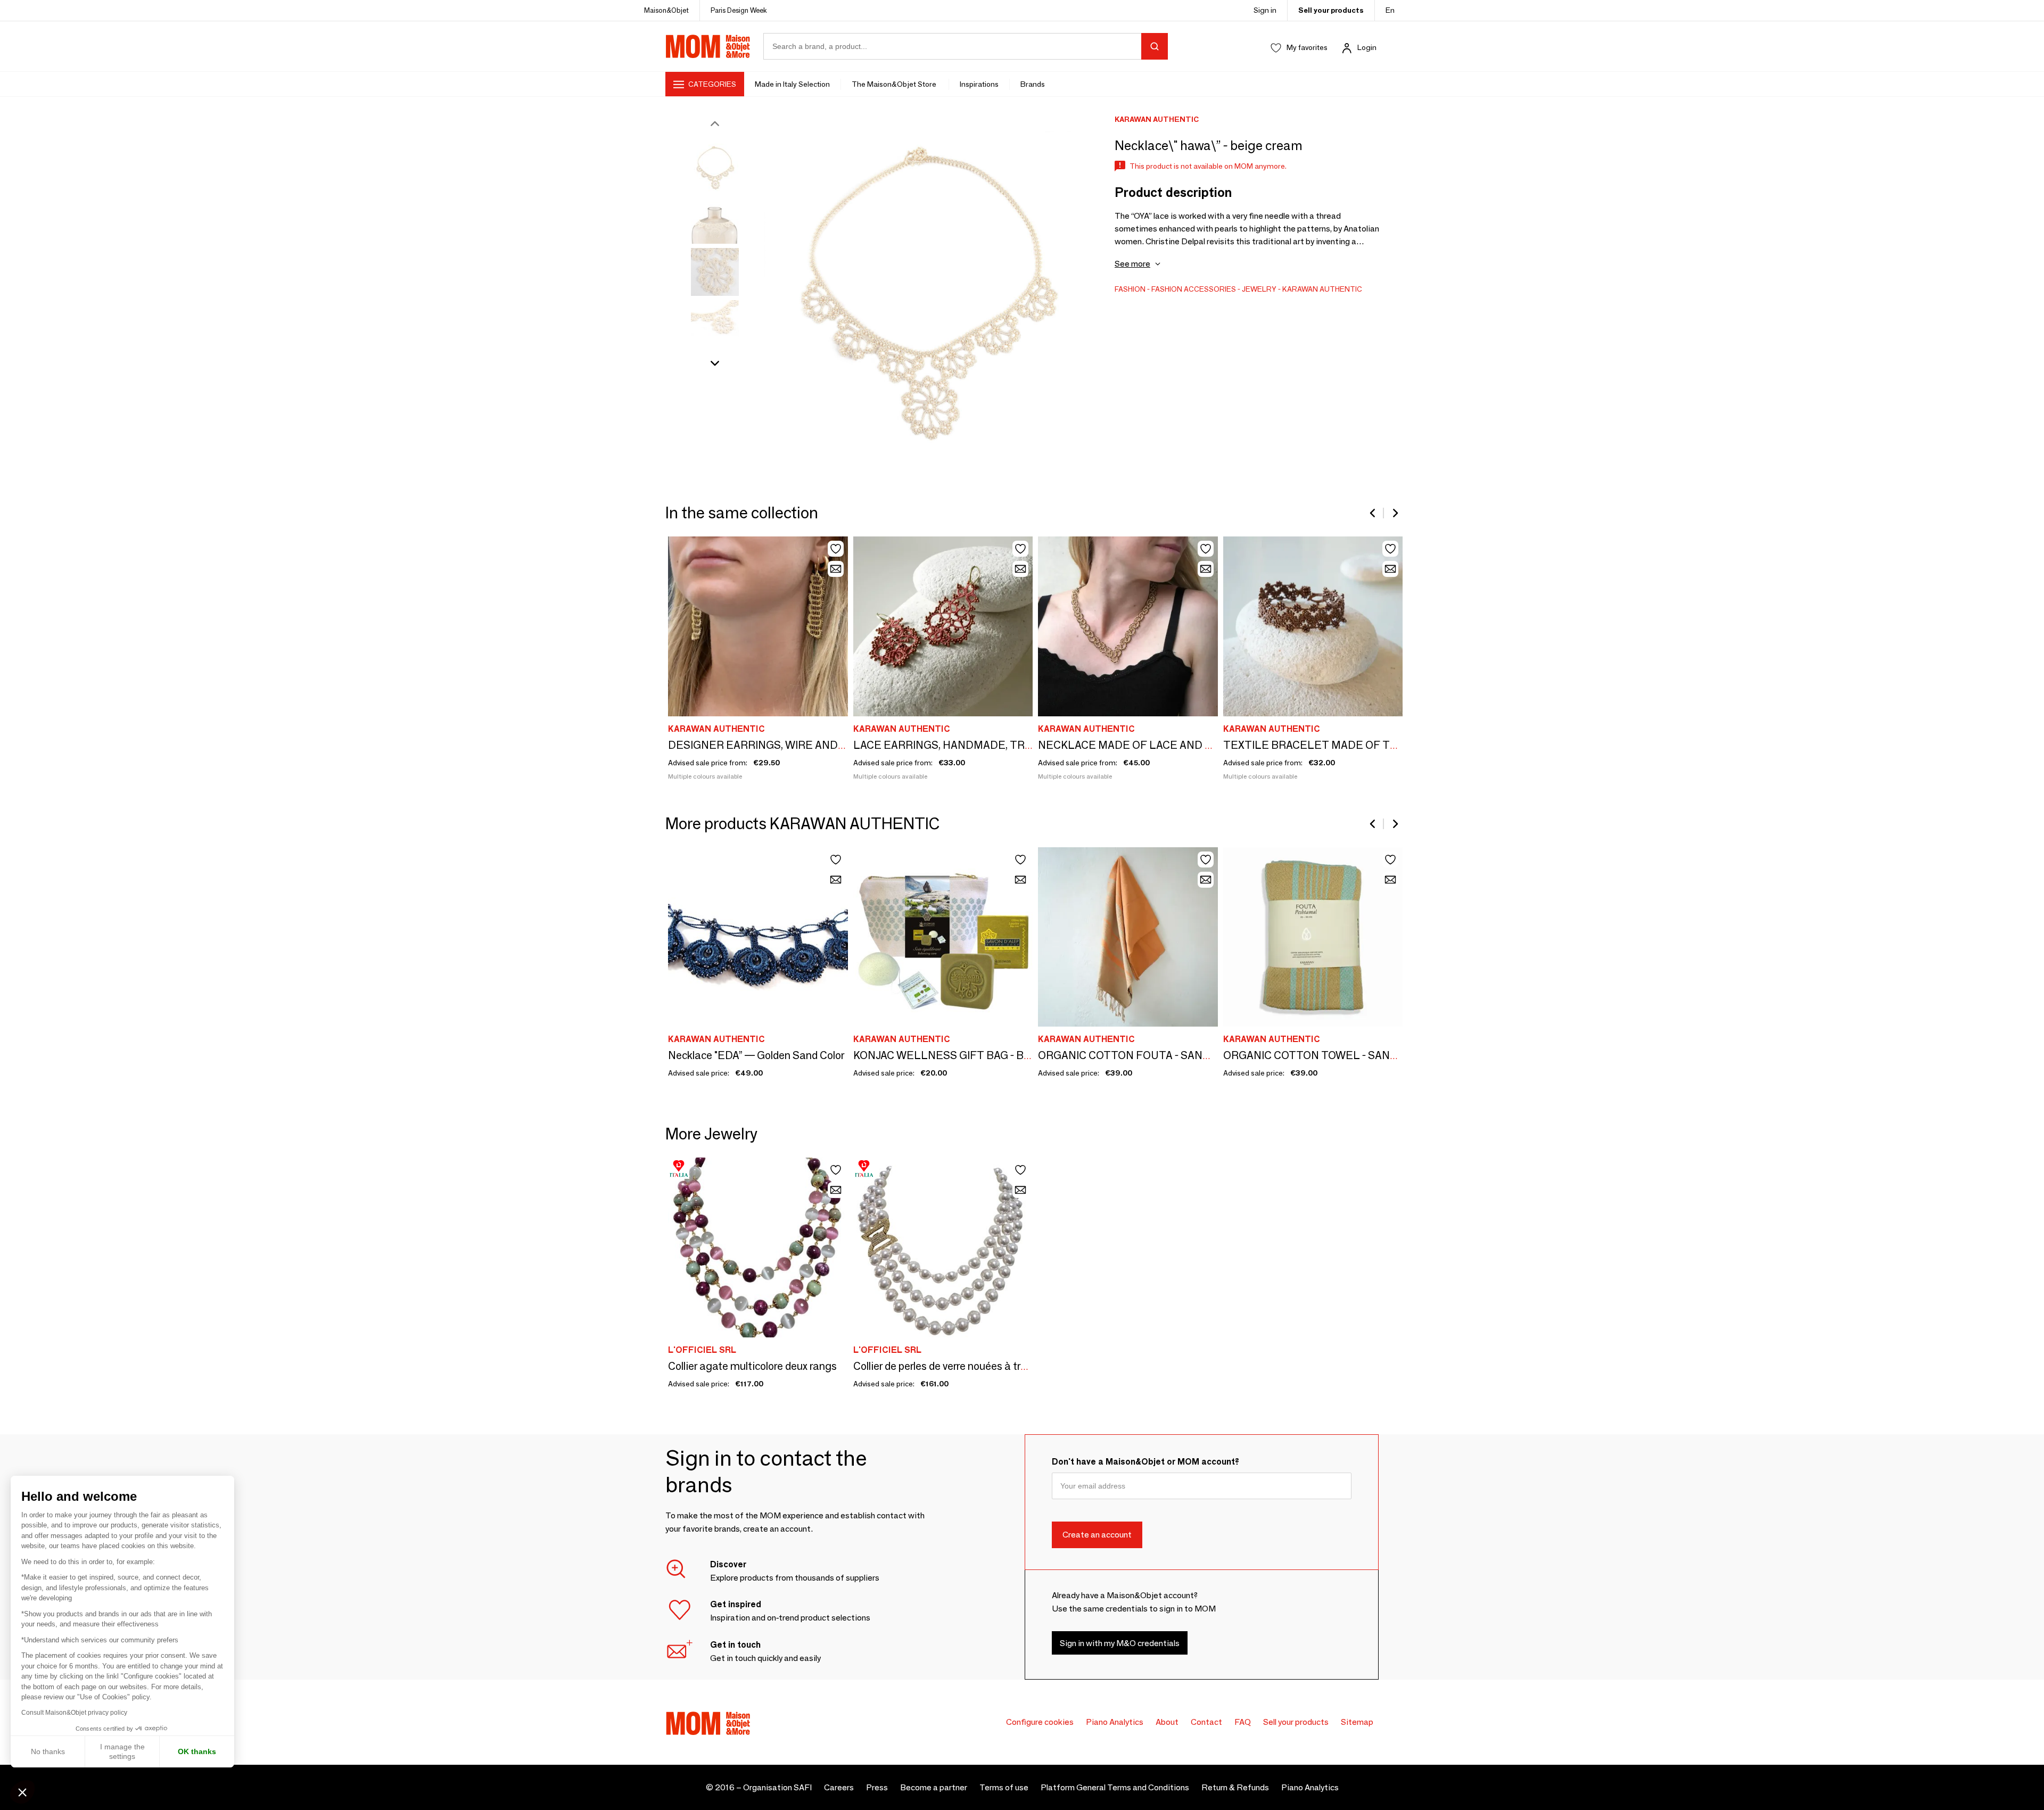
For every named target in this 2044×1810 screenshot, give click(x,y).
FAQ (1243, 1722)
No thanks (48, 1751)
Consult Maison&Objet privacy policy (74, 1713)
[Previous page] (1373, 513)
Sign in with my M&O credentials (1120, 1643)
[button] (22, 1792)
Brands (1033, 84)
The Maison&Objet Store (895, 84)
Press (877, 1787)
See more (1132, 264)
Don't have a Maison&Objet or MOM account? (1145, 1462)
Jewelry (1259, 289)
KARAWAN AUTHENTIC (1322, 289)
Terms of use (1004, 1787)
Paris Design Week (739, 10)
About (1167, 1722)
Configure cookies (1040, 1722)
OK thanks (197, 1751)
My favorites (1307, 47)
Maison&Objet (666, 10)
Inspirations (979, 84)
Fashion (1130, 289)
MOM (708, 46)
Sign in (1265, 10)
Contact (1206, 1722)
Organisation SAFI (777, 1787)
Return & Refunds (1235, 1787)
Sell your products (1331, 10)
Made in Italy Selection (792, 84)
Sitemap (1357, 1722)
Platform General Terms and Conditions (1115, 1787)
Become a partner (934, 1787)
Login (1367, 47)
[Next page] (1395, 513)
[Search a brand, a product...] (1155, 46)
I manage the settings (122, 1751)
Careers (839, 1787)
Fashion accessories (1194, 289)
